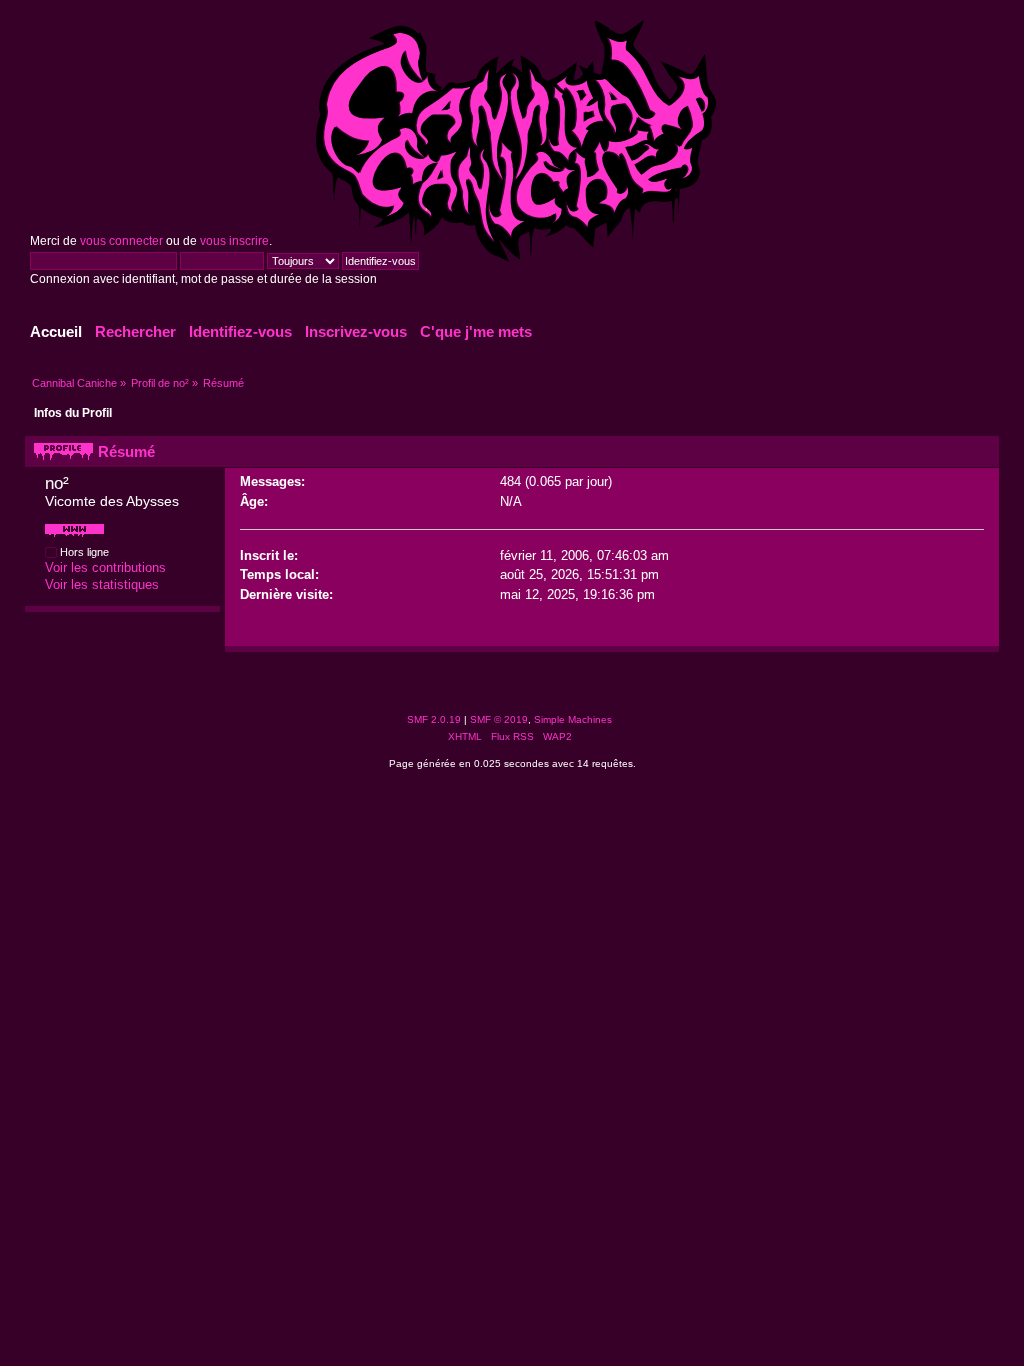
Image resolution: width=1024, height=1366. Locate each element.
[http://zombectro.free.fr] (74, 537)
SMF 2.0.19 (434, 719)
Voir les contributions (105, 567)
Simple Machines (573, 719)
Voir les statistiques (102, 584)
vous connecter (121, 241)
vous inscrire (234, 241)
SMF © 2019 (499, 719)
